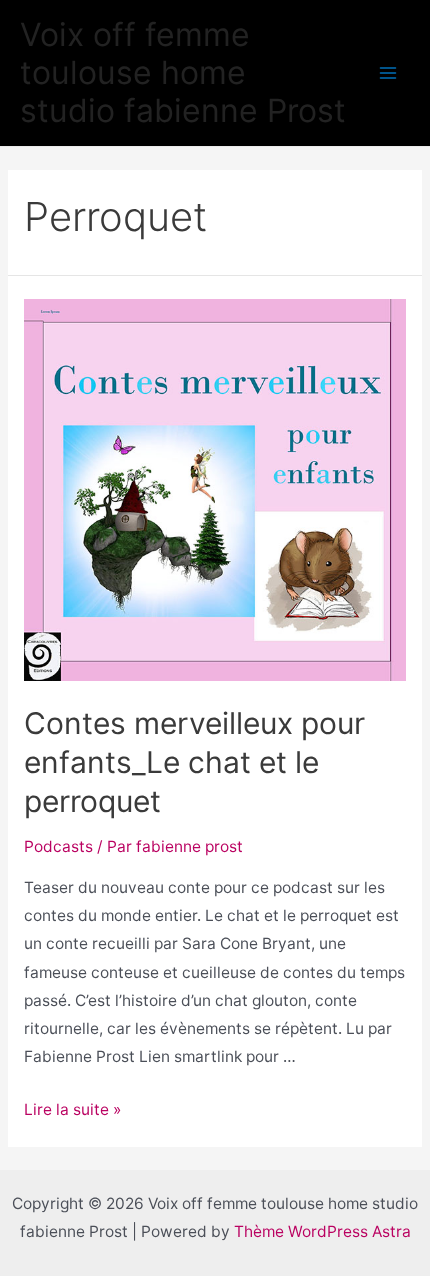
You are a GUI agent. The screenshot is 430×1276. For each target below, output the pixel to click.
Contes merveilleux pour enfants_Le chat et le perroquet (194, 762)
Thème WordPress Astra (322, 1231)
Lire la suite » (72, 1109)
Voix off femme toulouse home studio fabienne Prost (183, 73)
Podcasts (58, 846)
